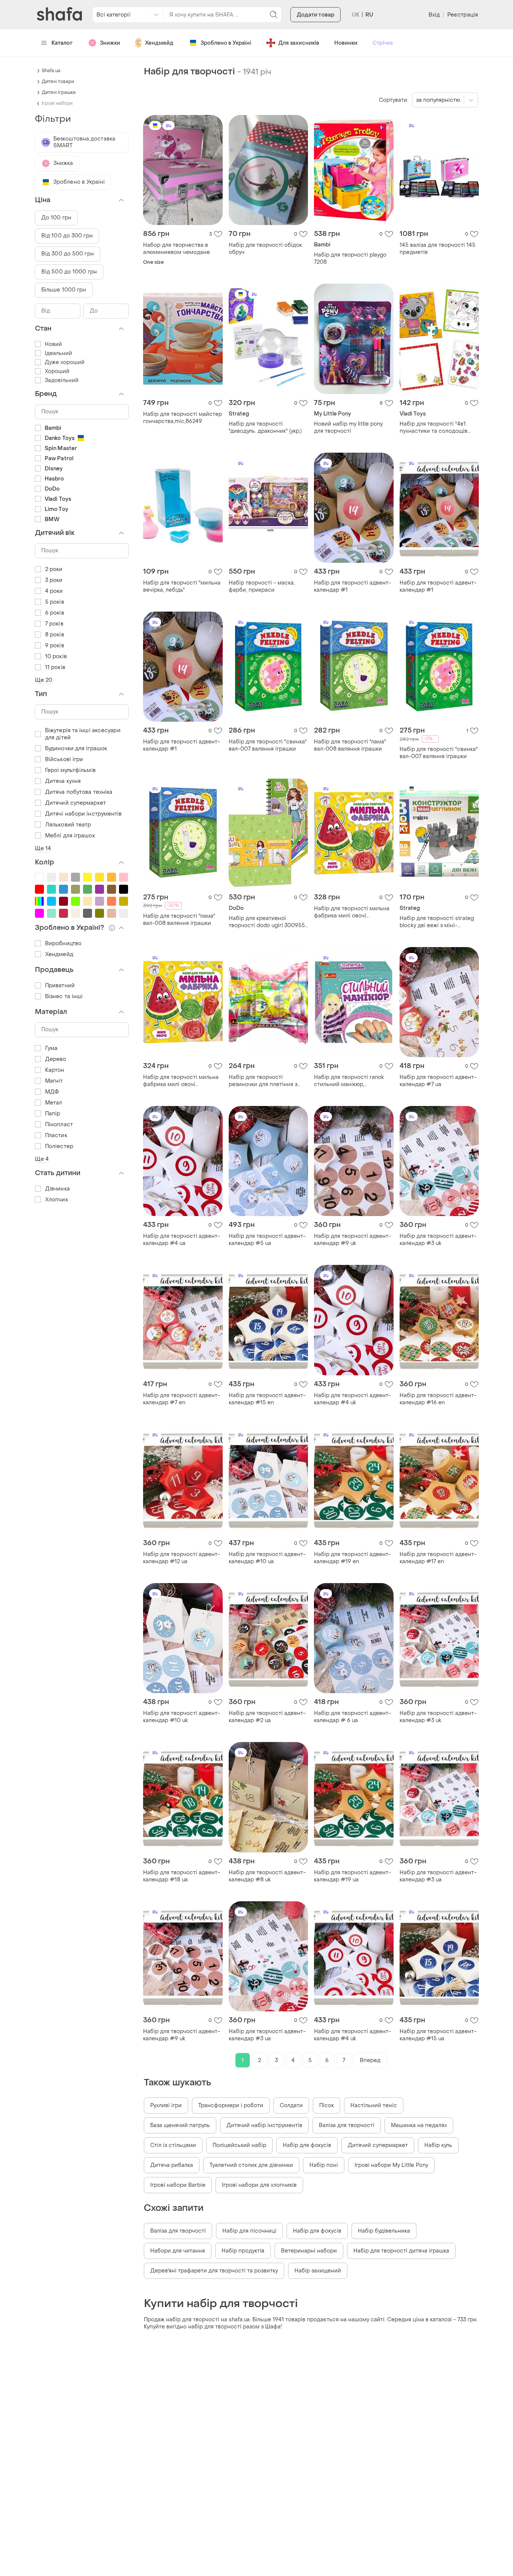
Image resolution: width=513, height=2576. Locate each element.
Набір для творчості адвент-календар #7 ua (438, 1081)
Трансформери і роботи (231, 2105)
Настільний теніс (374, 2105)
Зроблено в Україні (226, 43)
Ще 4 (42, 1159)
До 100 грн (56, 218)
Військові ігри (64, 759)
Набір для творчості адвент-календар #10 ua (267, 1558)
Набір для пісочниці (249, 2231)
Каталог (62, 43)
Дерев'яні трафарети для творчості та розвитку (214, 2271)
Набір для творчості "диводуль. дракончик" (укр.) (265, 428)
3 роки (54, 580)
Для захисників (299, 43)
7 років (54, 624)
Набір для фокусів (307, 2145)
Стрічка (383, 43)
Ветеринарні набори (309, 2251)
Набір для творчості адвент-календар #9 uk (352, 1240)
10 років (56, 656)
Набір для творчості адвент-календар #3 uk (438, 1240)
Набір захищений (318, 2271)
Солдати (291, 2105)
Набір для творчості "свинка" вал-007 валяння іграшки (268, 745)
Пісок (327, 2105)
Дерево (56, 1059)
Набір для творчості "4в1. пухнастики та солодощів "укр (434, 428)
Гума (51, 1048)
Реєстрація (463, 15)
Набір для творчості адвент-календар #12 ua (182, 1558)
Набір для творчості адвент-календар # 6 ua (352, 1717)
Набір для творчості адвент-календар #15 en (267, 1399)
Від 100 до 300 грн (67, 236)
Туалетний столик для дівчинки (251, 2165)
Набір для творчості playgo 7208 (350, 258)
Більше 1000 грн (64, 290)
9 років (55, 646)
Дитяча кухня (63, 781)
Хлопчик (57, 1200)
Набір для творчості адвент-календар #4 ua (182, 1240)
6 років (55, 613)
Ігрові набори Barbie (178, 2185)
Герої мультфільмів (70, 770)
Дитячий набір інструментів (264, 2125)
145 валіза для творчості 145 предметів (438, 249)
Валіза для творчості (347, 2125)
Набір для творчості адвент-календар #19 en (352, 1558)
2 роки (54, 569)
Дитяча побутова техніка (79, 792)
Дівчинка (57, 1189)
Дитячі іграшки (59, 92)
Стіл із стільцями (173, 2145)
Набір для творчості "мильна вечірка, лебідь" (182, 586)
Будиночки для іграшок (76, 749)
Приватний (60, 986)
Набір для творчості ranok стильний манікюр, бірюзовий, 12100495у (349, 1081)
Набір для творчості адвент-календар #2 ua (267, 1717)
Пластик (56, 1135)
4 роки (54, 591)
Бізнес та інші (64, 996)
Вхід (434, 15)
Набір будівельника (384, 2231)
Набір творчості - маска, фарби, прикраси (262, 586)
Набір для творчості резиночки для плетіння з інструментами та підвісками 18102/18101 (268, 1081)
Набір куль (438, 2145)
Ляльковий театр (68, 825)
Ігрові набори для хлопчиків (259, 2185)
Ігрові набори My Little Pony (391, 2165)
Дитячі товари (58, 82)
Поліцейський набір (239, 2145)
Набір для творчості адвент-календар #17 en (438, 1558)
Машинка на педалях (419, 2125)
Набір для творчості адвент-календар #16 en (438, 1399)
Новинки (346, 43)
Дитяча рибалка (172, 2165)
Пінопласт (59, 1125)
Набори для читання (178, 2251)
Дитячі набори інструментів (84, 814)
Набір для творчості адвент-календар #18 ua (182, 1876)
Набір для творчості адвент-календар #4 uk (352, 1399)
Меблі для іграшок (70, 836)
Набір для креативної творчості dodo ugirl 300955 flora (267, 922)
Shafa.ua (51, 71)
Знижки (110, 43)
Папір (53, 1114)
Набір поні (324, 2165)
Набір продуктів (243, 2251)
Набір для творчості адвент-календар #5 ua (267, 1240)
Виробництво (63, 944)
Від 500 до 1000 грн (69, 272)
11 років (55, 667)
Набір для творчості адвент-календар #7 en (182, 1399)
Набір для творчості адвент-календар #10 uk (182, 1717)
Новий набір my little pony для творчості (348, 428)
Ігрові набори (57, 103)
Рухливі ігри (166, 2105)
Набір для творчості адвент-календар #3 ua (438, 1876)
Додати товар (315, 15)
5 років (55, 602)
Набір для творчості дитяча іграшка (401, 2251)
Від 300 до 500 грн (68, 254)
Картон (55, 1070)
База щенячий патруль (180, 2125)
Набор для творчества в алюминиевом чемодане (177, 249)
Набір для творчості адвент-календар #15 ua (438, 2035)
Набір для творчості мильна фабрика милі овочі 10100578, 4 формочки (352, 912)
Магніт (54, 1081)
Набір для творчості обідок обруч (265, 249)
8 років (55, 635)
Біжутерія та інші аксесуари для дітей (83, 734)
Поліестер (59, 1146)
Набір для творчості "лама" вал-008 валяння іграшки (350, 745)
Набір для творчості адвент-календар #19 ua (352, 1876)
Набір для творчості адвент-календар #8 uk (267, 1876)
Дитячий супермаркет (378, 2145)
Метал (54, 1103)
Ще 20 (44, 680)
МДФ (52, 1092)
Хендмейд (159, 43)
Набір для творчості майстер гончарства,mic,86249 (183, 418)
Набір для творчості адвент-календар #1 (352, 586)
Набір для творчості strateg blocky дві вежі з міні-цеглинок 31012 (437, 922)
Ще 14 (43, 848)
